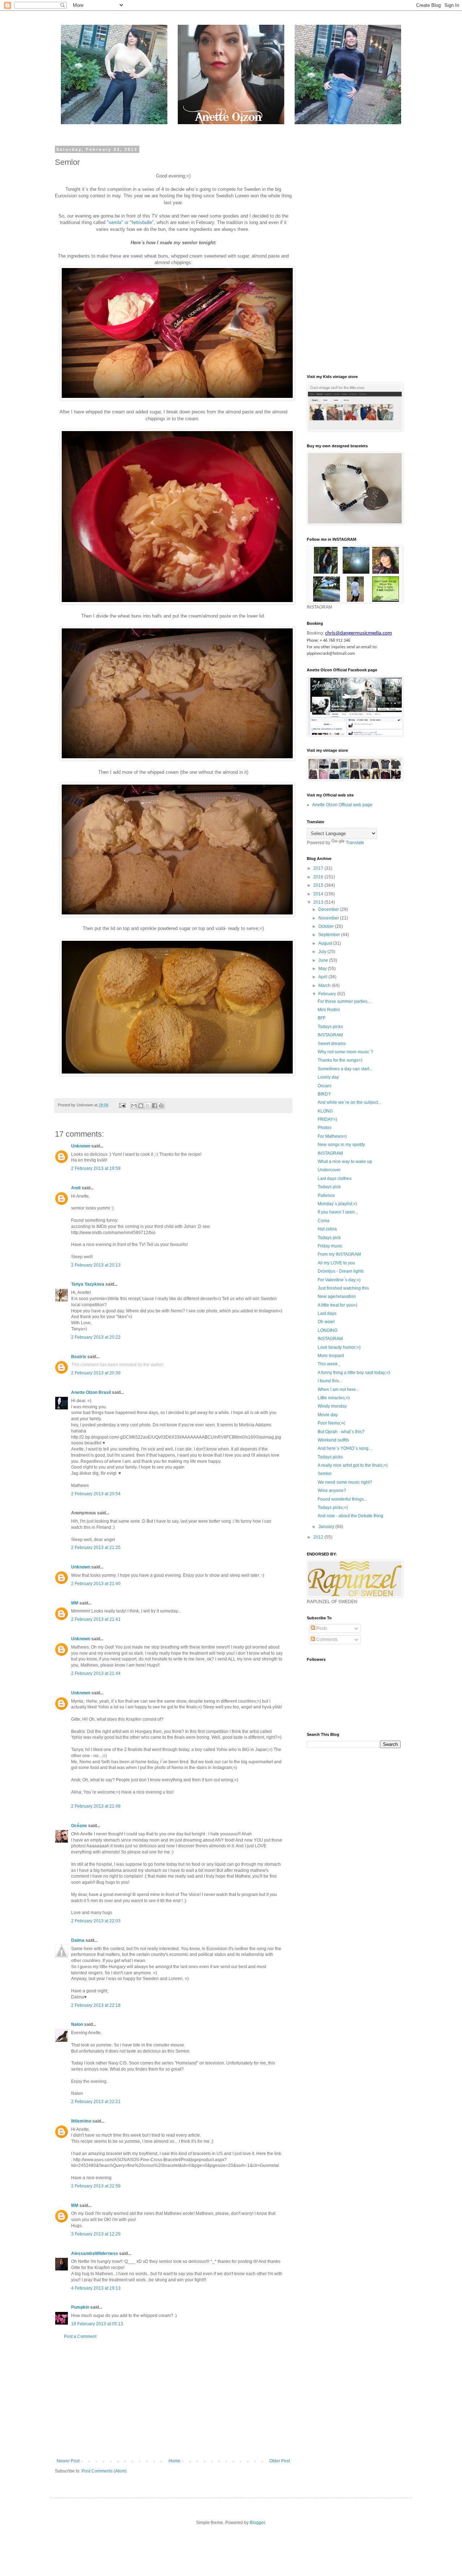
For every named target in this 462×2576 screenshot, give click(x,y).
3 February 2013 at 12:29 (96, 2234)
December (329, 909)
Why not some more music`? (345, 1052)
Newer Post (68, 2461)
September (330, 935)
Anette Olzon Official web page (342, 805)
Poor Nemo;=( (331, 1423)
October (327, 926)
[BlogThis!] (141, 1106)
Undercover (329, 1170)
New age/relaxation (337, 1296)
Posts (321, 1628)
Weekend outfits (333, 1440)
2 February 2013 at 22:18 (96, 2005)
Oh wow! (326, 1322)
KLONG (325, 1111)
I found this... (330, 1381)
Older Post (280, 2461)
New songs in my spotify (341, 1145)
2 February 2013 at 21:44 (96, 1673)
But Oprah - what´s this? (341, 1432)
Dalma (78, 1940)
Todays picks (330, 1027)
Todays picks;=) (333, 1508)
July (323, 952)
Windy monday (332, 1406)
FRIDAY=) (327, 1119)
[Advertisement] (173, 2399)
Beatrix (79, 1357)
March (325, 986)
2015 (319, 885)
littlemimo (81, 2121)
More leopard (331, 1356)
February (328, 994)
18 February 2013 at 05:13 (97, 2324)
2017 (319, 868)
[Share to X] (148, 1106)
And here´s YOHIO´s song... (345, 1448)
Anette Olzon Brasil (91, 1392)
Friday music (330, 1246)
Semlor (325, 1474)
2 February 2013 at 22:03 (96, 1921)
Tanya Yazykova (88, 1284)
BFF (322, 1018)
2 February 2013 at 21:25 (96, 1548)
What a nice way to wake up (345, 1162)
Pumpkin (80, 2307)
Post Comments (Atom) (104, 2471)
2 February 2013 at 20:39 (96, 1373)
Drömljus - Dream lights (341, 1271)
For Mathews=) (332, 1136)
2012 (319, 1537)
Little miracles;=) (334, 1398)
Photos (324, 1128)
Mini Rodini (329, 1010)
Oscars (324, 1086)
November (329, 918)
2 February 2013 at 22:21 (96, 2102)
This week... (329, 1364)
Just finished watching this (343, 1288)
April (323, 977)
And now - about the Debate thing (350, 1516)
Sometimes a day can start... (345, 1069)
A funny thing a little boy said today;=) (354, 1373)
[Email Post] (122, 1105)
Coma (324, 1221)
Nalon (77, 2024)
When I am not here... (338, 1390)
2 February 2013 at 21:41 (96, 1619)
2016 (319, 877)
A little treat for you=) (337, 1305)
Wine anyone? (332, 1491)
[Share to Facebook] (154, 1106)
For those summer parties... (344, 1001)
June (324, 960)
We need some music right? (345, 1482)
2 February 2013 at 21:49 (96, 1806)
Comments (326, 1640)
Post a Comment (80, 2336)
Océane (79, 1826)
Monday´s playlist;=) (337, 1204)
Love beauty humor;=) (339, 1347)
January (327, 1527)
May (323, 969)
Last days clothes (335, 1179)
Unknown (81, 1146)
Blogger (257, 2523)
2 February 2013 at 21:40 (96, 1584)
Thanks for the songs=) (340, 1060)
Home (175, 2461)
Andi (76, 1188)
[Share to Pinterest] (161, 1106)
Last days (327, 1313)
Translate (355, 843)
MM (75, 1603)
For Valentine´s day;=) (339, 1280)
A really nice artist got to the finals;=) (353, 1465)
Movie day (328, 1415)
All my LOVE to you (336, 1263)
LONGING (328, 1330)
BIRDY (324, 1094)
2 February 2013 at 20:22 (96, 1337)
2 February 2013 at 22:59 (96, 2186)
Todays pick (329, 1187)
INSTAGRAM (330, 1035)
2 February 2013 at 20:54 (96, 1494)
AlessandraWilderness (95, 2254)
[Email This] (134, 1106)
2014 (319, 894)
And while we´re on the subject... (349, 1102)
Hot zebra (327, 1229)
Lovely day (328, 1077)
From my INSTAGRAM (339, 1254)
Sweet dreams (332, 1044)
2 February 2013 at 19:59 (96, 1168)
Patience (326, 1195)
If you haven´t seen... (338, 1212)
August (326, 943)
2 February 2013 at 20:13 (96, 1265)
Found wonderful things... (342, 1499)
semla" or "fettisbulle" (131, 222)
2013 (319, 902)
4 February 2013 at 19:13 (96, 2288)
